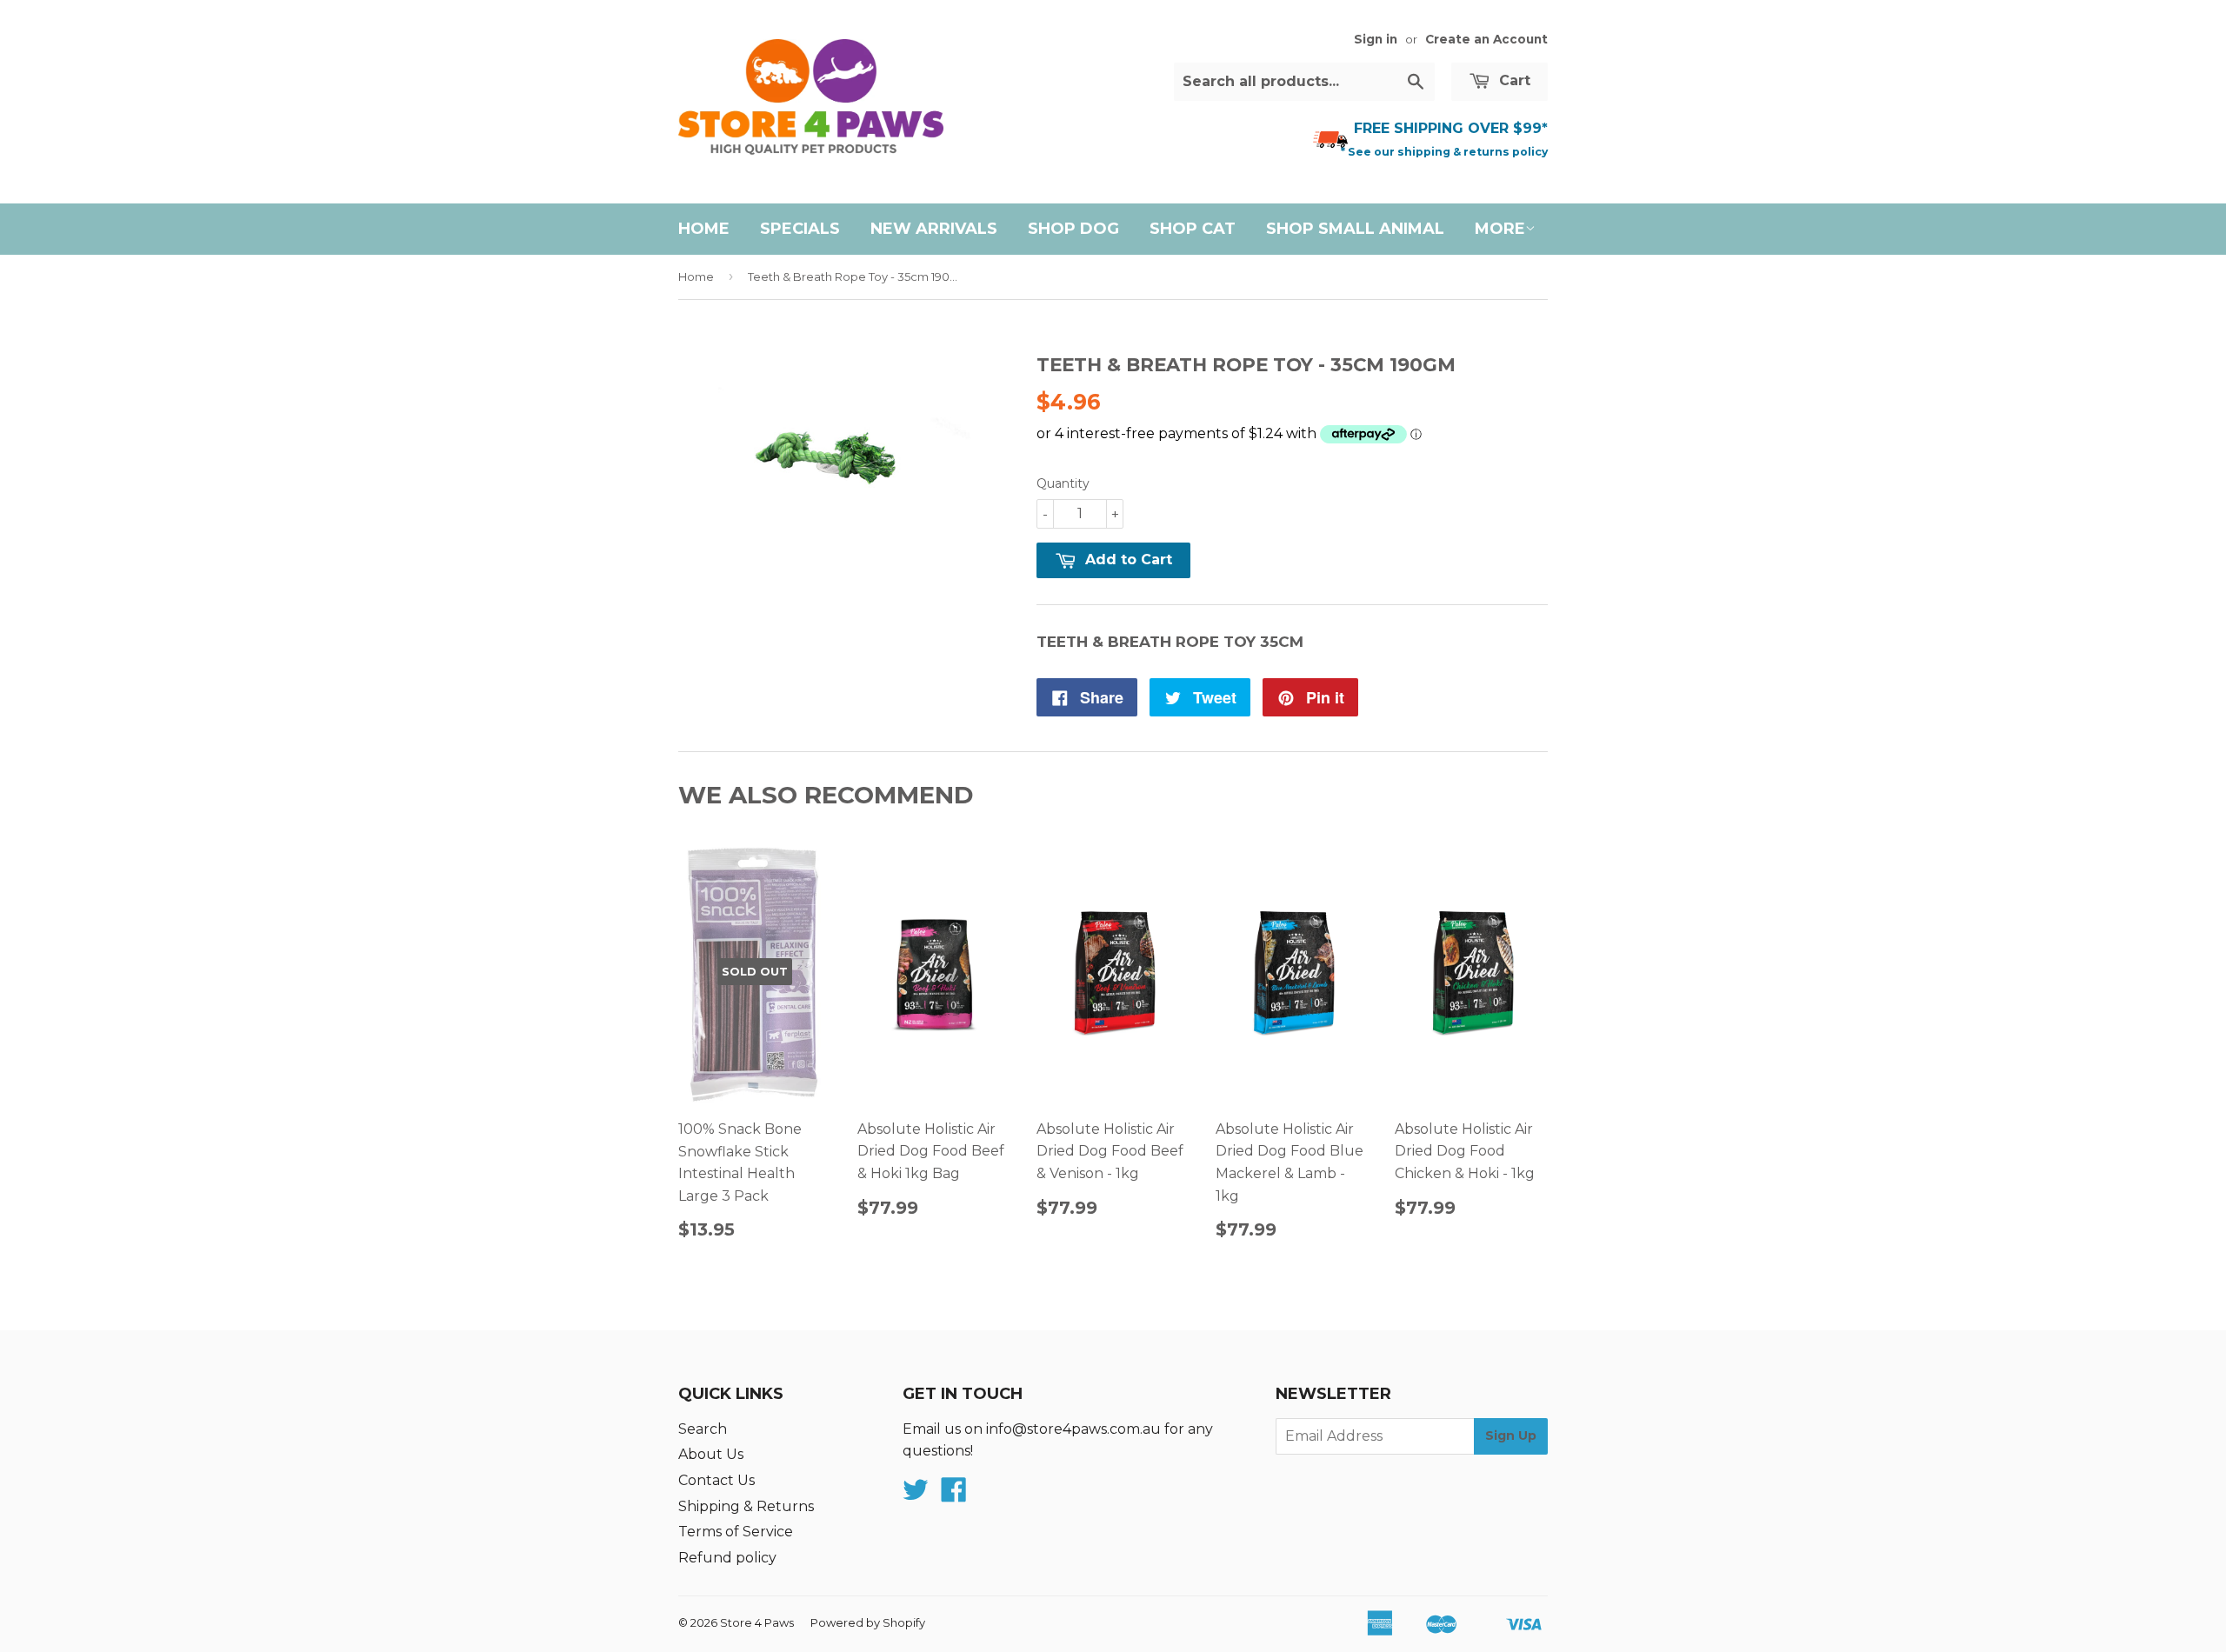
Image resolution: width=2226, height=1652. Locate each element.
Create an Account (1486, 39)
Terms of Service (736, 1532)
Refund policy (727, 1558)
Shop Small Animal (1355, 229)
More (1500, 229)
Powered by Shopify (868, 1622)
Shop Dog (1073, 229)
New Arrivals (934, 229)
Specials (800, 229)
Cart (1513, 80)
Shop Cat (1193, 229)
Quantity (1063, 483)
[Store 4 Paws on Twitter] (916, 1495)
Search (703, 1429)
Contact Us (716, 1480)
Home (704, 229)
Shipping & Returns (746, 1506)
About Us (711, 1454)
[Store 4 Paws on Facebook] (954, 1495)
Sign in (1376, 39)
